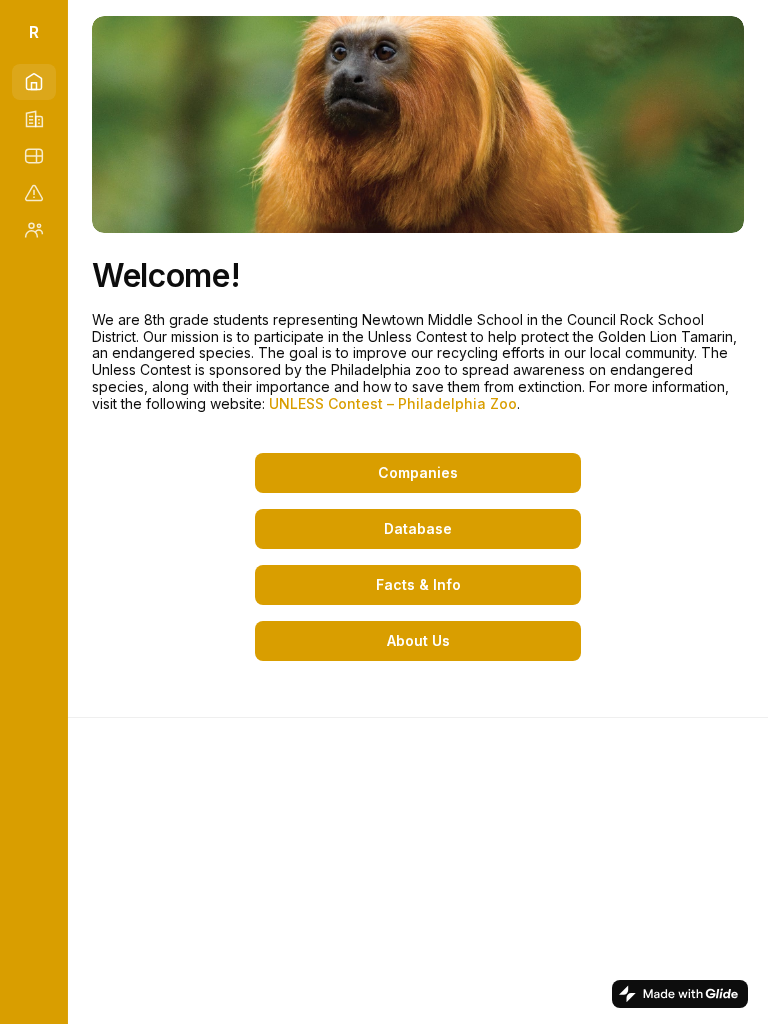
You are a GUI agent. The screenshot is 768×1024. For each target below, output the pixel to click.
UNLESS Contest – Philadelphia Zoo (393, 403)
